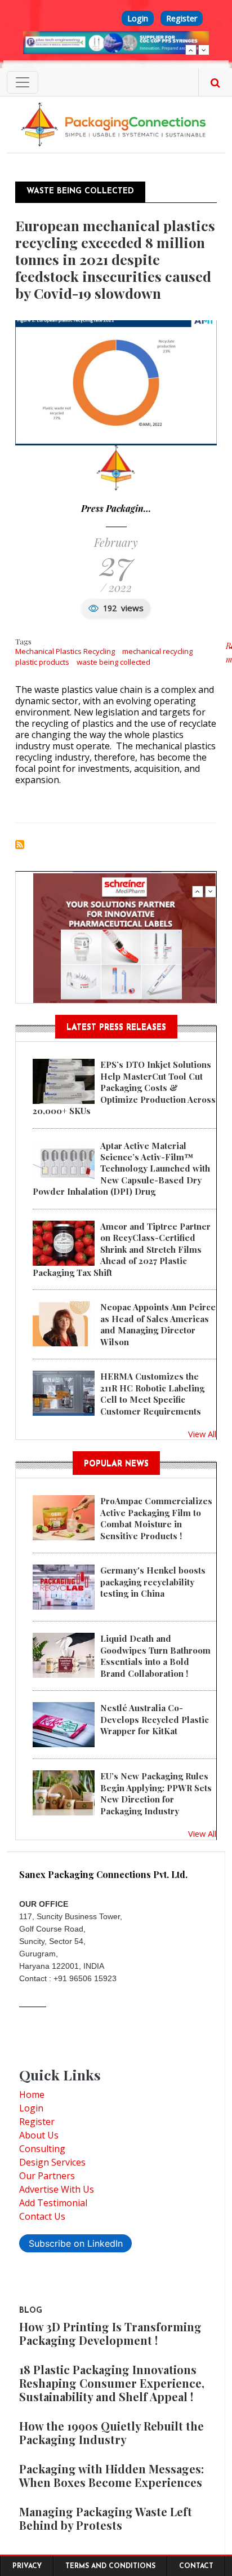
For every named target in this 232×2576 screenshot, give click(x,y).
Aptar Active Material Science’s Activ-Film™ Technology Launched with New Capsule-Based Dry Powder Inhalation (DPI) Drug (121, 1169)
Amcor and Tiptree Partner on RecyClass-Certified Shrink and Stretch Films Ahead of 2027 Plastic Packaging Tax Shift (122, 1249)
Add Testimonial (53, 2203)
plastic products (42, 662)
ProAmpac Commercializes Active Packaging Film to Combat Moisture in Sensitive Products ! (156, 1518)
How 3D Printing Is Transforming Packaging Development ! (110, 2333)
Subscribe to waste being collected (20, 845)
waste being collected (113, 662)
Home (32, 2095)
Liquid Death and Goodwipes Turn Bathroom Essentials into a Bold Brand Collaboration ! (155, 1656)
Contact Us (42, 2216)
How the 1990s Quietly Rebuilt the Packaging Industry (111, 2433)
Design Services (52, 2162)
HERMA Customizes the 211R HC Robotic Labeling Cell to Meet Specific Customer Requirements (152, 1393)
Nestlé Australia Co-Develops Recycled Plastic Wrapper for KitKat (155, 1719)
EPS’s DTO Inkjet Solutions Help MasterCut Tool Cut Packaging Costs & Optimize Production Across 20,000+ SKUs (124, 1088)
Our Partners (47, 2176)
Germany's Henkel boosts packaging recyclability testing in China (153, 1582)
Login (138, 18)
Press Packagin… (116, 508)
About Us (39, 2135)
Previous (191, 50)
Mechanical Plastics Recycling (65, 651)
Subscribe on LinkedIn (76, 2243)
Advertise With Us (57, 2189)
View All (202, 1434)
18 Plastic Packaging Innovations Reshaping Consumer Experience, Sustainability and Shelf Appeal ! (112, 2383)
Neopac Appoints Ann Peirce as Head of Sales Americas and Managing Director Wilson (158, 1324)
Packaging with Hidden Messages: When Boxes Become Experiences (111, 2475)
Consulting (42, 2149)
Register (182, 18)
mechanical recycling (157, 651)
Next (204, 50)
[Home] (116, 123)
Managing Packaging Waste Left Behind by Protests (106, 2518)
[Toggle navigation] (23, 82)
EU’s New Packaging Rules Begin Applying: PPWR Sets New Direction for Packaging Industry (156, 1793)
